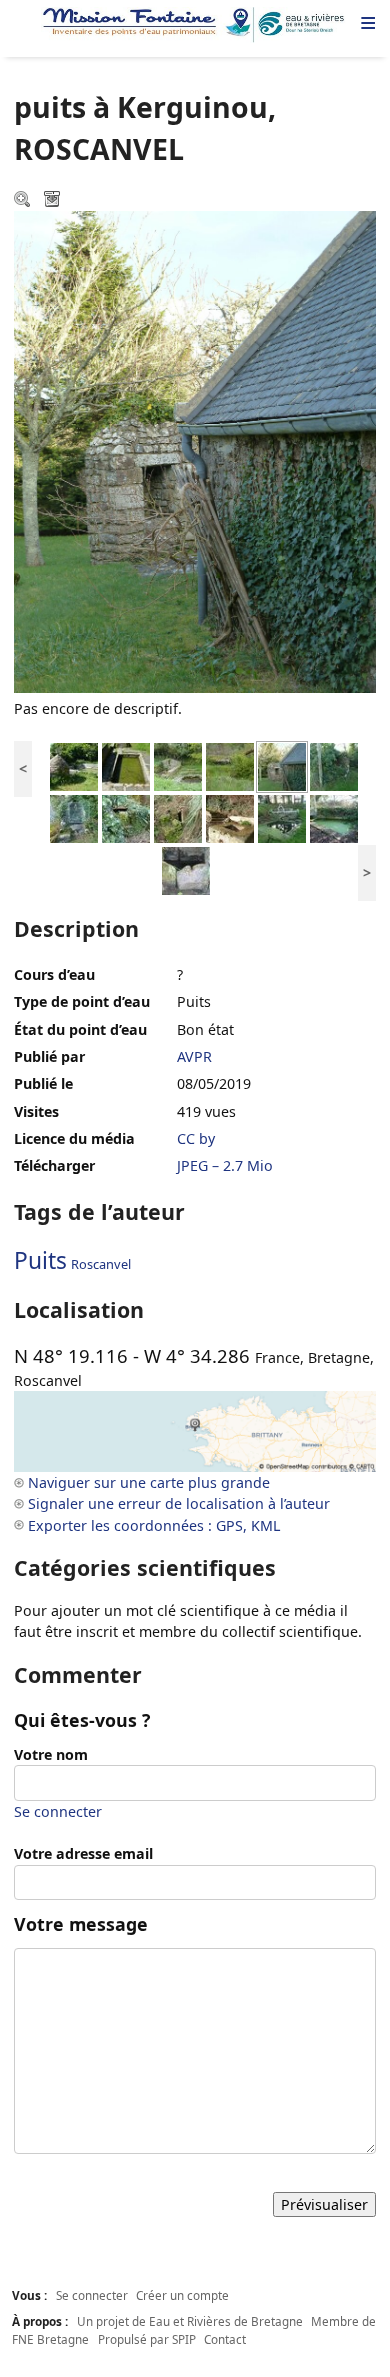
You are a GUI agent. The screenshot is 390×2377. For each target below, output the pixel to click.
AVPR (194, 1056)
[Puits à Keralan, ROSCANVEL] (74, 817)
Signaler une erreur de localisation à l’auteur (179, 1503)
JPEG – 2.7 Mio (225, 1165)
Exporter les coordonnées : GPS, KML (154, 1525)
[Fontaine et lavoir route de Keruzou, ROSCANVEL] (334, 817)
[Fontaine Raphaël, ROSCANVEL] (186, 869)
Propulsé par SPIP (147, 2339)
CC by (196, 1138)
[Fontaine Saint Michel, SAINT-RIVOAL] (230, 765)
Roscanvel (101, 1264)
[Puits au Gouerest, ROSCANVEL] (334, 765)
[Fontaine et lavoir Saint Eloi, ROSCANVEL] (282, 817)
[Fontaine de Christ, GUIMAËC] (126, 765)
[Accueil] (195, 25)
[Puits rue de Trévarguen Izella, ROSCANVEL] (178, 817)
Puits (40, 1260)
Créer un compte (182, 2295)
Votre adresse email (83, 1853)
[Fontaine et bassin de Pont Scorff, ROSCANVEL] (230, 817)
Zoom (24, 201)
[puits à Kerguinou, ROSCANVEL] (282, 765)
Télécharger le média (54, 201)
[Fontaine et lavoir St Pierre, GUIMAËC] (74, 765)
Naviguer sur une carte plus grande (149, 1482)
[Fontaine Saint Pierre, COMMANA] (178, 765)
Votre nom (51, 1754)
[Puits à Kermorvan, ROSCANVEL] (126, 817)
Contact (225, 2339)
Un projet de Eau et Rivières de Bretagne (190, 2321)
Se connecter (58, 1811)
